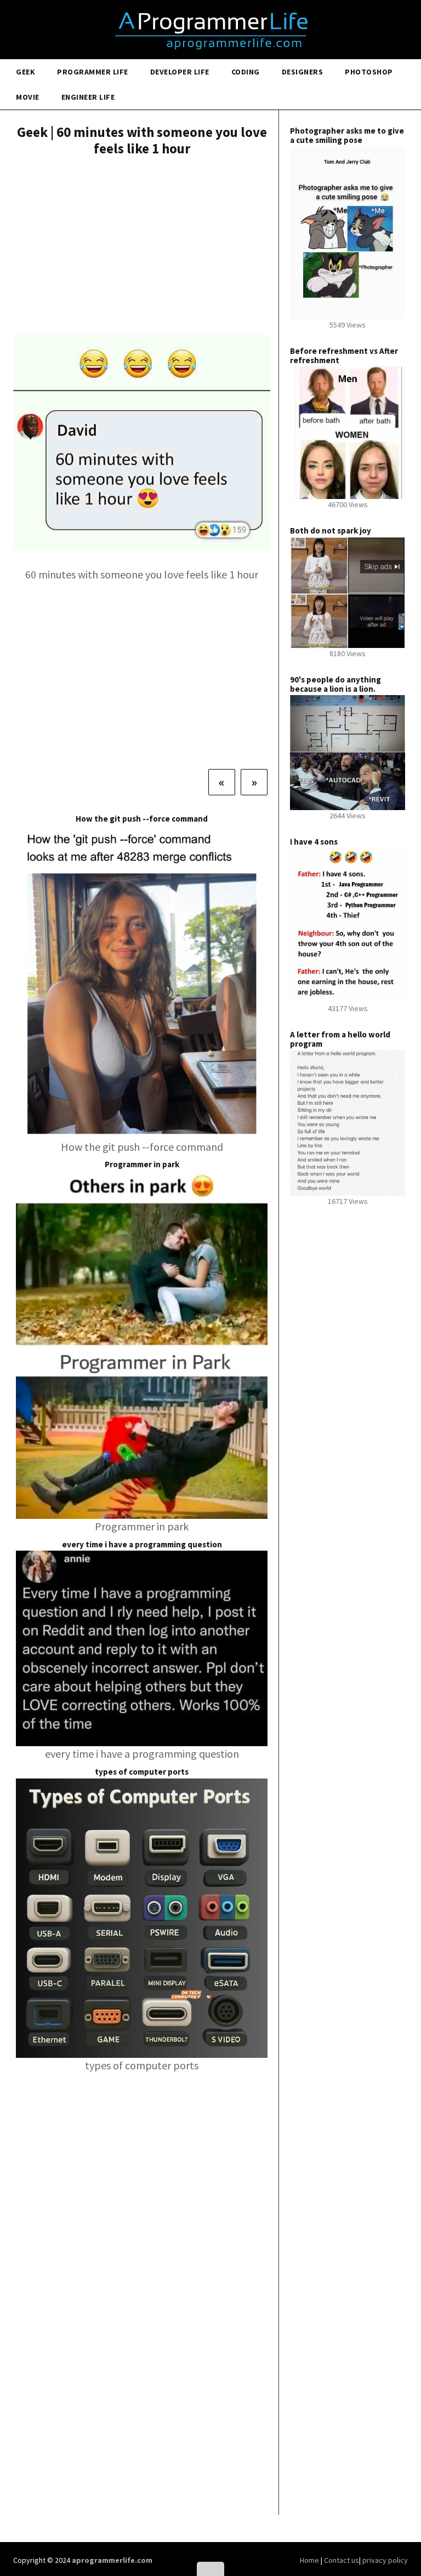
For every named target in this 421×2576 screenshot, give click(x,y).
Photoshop (369, 72)
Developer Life (180, 72)
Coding (246, 72)
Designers (303, 72)
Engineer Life (88, 97)
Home (310, 2560)
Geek (25, 72)
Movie (28, 97)
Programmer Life (93, 72)
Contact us (342, 2560)
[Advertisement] (142, 247)
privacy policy (385, 2560)
